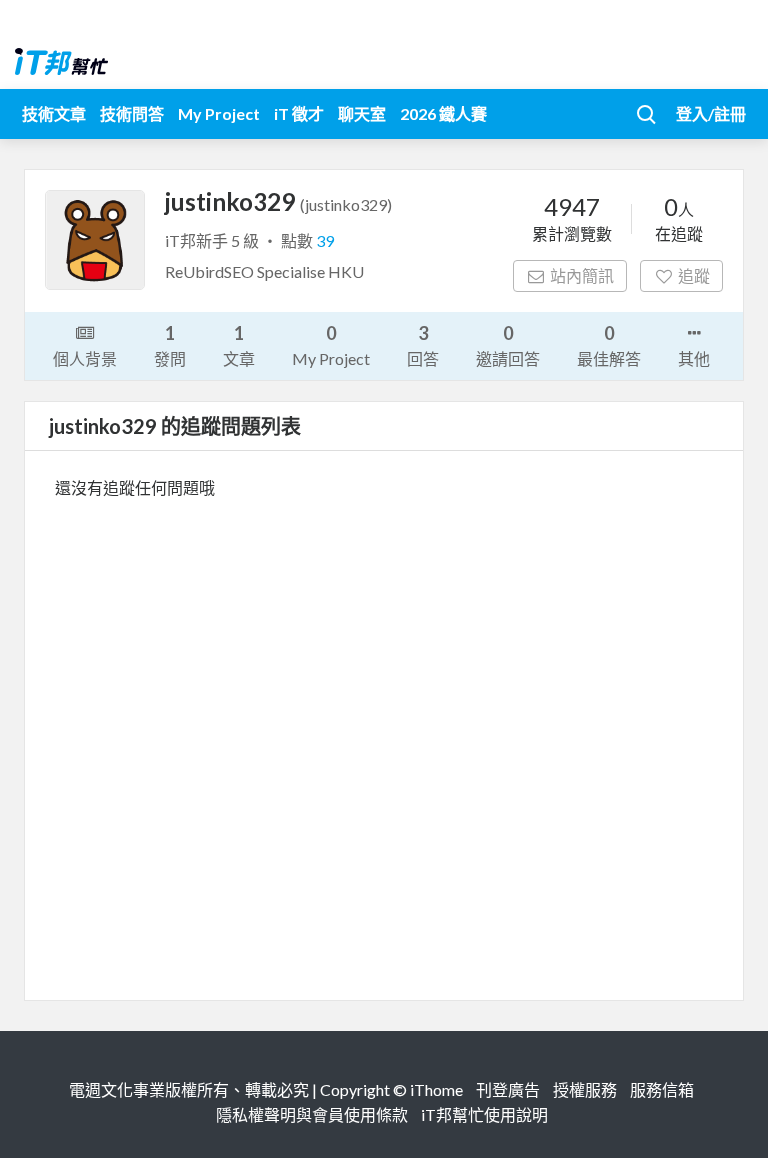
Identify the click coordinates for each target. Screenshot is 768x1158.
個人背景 (85, 358)
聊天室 (362, 113)
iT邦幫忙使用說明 (484, 1114)
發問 (170, 345)
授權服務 (585, 1089)
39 (325, 240)
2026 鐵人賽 (443, 113)
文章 (239, 345)
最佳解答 (609, 345)
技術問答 (132, 113)
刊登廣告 (508, 1089)
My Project (219, 113)
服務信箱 (662, 1089)
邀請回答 (508, 345)
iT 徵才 (299, 113)
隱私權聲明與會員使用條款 (312, 1114)
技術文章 (54, 113)
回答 (423, 345)
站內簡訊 (582, 275)
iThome (436, 1089)
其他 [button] (694, 358)
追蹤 (694, 275)
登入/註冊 (711, 113)
